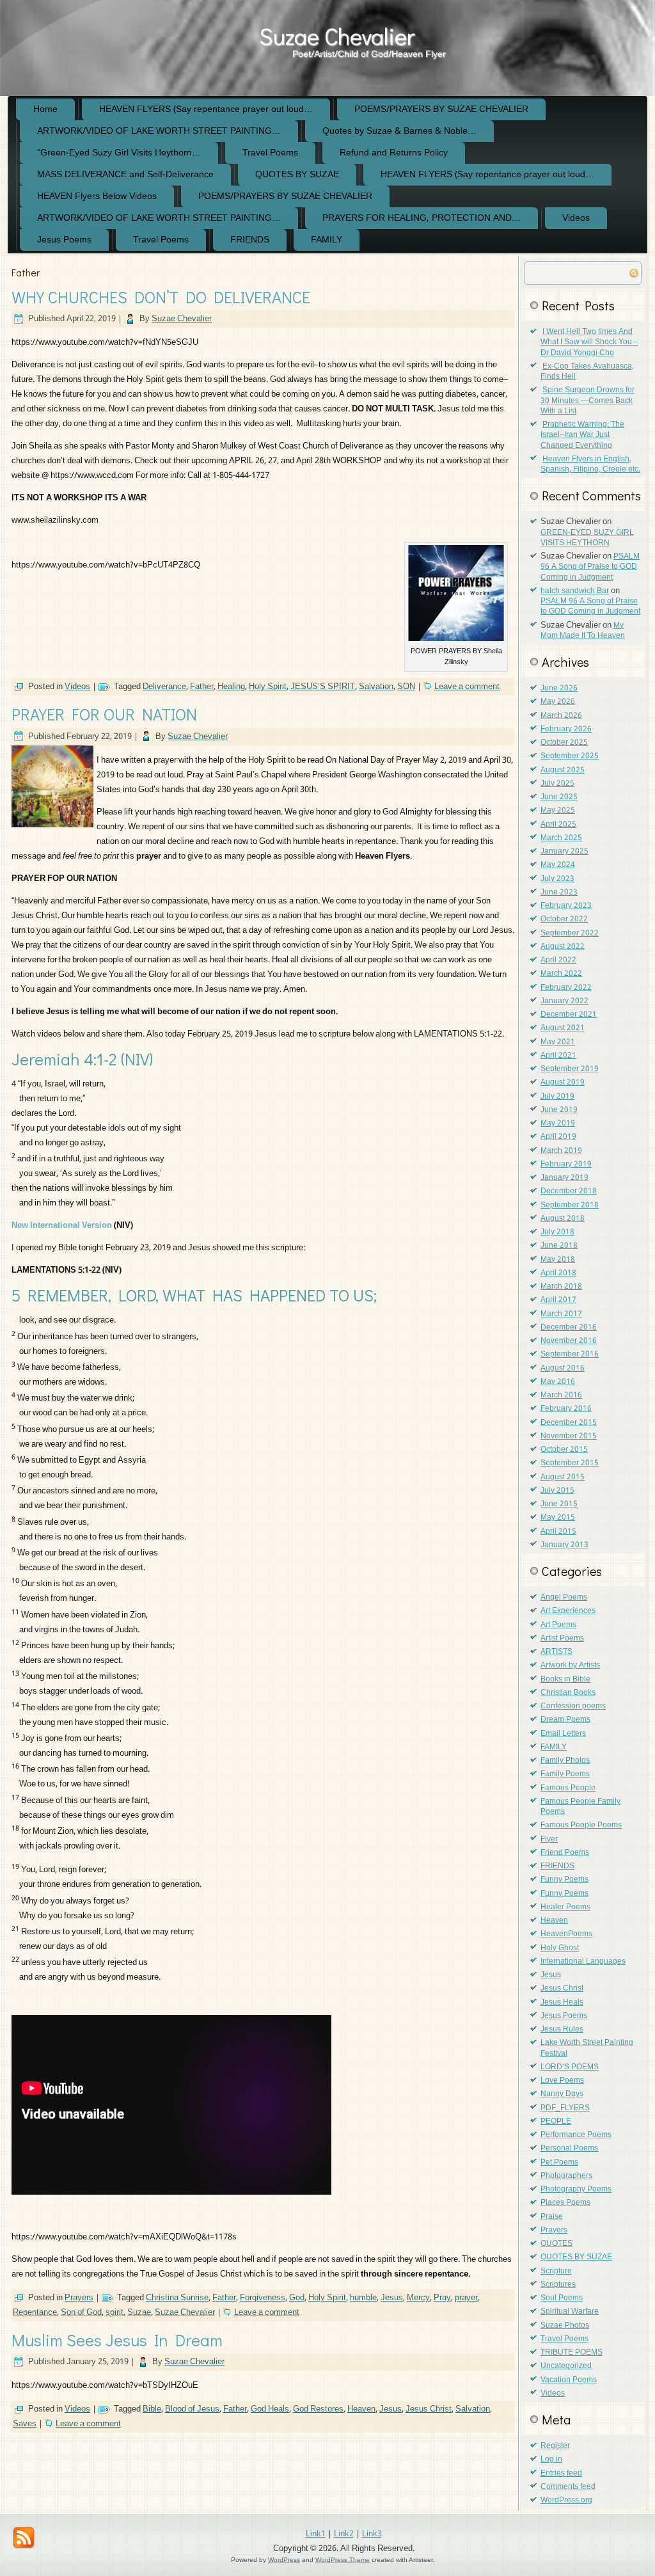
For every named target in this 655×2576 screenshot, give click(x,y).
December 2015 (569, 1423)
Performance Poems (576, 2135)
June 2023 (559, 893)
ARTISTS (556, 1652)
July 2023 (557, 879)
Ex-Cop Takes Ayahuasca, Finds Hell (587, 372)
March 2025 (561, 838)
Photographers (566, 2176)
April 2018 (558, 1273)
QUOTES (556, 2244)
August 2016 (563, 1369)
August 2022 (563, 947)
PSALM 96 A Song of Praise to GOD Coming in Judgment (590, 567)
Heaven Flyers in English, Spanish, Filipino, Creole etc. (590, 465)
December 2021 (569, 1015)
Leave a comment (467, 687)
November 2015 (569, 1436)
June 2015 (559, 1504)
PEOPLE (556, 2122)
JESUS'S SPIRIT (323, 687)
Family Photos (565, 1761)
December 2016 (569, 1328)
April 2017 (558, 1300)
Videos (576, 218)
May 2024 (558, 865)
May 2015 (558, 1518)
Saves (25, 2424)
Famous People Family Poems (580, 1807)
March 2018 (561, 1287)
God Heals (270, 2409)
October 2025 (564, 743)
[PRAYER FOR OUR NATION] (54, 828)
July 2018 (557, 1232)
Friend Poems (565, 1853)
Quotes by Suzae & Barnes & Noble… (399, 131)
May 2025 (558, 811)
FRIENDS (250, 240)
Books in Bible (565, 1680)
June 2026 (559, 688)
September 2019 (570, 1069)
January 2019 (564, 1178)
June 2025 (559, 797)
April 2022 (558, 960)
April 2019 (558, 1137)
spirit (114, 2313)
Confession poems (573, 1706)
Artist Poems (562, 1639)
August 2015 (563, 1477)
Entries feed (561, 2474)
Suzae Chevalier (337, 36)
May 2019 (558, 1124)
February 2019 (566, 1165)
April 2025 (558, 825)
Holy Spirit (268, 687)
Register (555, 2446)
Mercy (418, 2298)
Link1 (316, 2534)
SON (406, 687)
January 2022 (564, 1001)
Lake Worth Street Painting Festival (587, 2048)
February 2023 (566, 906)
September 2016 (570, 1355)
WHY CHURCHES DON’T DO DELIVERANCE (161, 297)
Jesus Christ (429, 2409)
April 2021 (558, 1056)
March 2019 (561, 1151)
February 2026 (566, 729)
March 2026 (561, 716)
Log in (551, 2460)
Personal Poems (569, 2149)
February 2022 (566, 988)
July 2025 (557, 784)
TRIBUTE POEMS (572, 2353)
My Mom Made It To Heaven (583, 631)
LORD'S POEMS (570, 2067)
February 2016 (566, 1409)
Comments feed (568, 2487)
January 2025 (564, 852)
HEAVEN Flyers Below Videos (97, 196)
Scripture (556, 2271)
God (297, 2298)
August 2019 (563, 1083)
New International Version (62, 1226)
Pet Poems (559, 2163)
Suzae (139, 2313)
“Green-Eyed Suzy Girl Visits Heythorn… (119, 153)
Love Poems (562, 2081)
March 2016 (561, 1395)
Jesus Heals (562, 2003)
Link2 (344, 2534)
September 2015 (570, 1463)
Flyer (549, 1840)
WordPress (284, 2560)
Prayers (79, 2298)
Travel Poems (270, 153)
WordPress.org (566, 2500)
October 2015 (564, 1450)
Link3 (372, 2534)
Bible (152, 2409)
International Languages (583, 1962)
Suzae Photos (565, 2326)
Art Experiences (568, 1611)
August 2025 (563, 770)
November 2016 (569, 1341)
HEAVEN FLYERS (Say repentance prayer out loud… (206, 109)
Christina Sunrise (177, 2298)
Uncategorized (566, 2366)
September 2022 (570, 934)
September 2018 (570, 1205)
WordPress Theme (343, 2560)
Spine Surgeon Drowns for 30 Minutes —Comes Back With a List (588, 401)
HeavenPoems (566, 1934)
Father (202, 687)
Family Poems (565, 1774)
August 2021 (563, 1028)
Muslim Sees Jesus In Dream (117, 2340)
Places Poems (565, 2203)
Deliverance (164, 687)
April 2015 (558, 1532)
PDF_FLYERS (565, 2108)
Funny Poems (564, 1880)
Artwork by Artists (570, 1666)
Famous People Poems (581, 1825)
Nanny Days (562, 2094)
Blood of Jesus (192, 2409)
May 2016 (558, 1382)
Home (45, 109)
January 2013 (564, 1545)
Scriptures (558, 2285)
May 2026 (558, 702)
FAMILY (327, 240)
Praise (552, 2217)
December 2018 (569, 1191)
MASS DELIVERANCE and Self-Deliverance (125, 175)
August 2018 (563, 1219)
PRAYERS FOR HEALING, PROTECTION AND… (422, 218)
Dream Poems (565, 1720)
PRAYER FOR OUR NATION (104, 714)
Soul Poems (562, 2298)
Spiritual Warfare (570, 2312)
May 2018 (558, 1260)
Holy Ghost (560, 1948)
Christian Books (568, 1693)
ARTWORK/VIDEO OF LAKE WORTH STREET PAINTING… (159, 131)
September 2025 (570, 756)
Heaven (361, 2409)
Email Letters (563, 1734)
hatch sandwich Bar (575, 591)
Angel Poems (564, 1598)
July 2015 (557, 1491)
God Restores (318, 2409)
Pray (442, 2298)
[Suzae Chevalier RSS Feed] (24, 2538)
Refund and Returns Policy (394, 153)
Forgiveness (263, 2298)
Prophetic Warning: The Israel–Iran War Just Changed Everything (582, 435)
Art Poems (558, 1625)
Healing (231, 687)
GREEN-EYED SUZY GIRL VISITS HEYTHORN (587, 538)
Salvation (376, 687)
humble (363, 2298)
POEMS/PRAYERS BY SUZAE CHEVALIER (441, 109)
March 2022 (561, 974)
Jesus (392, 2298)
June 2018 (559, 1246)
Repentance (35, 2313)
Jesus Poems (64, 240)
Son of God (81, 2313)
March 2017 (561, 1314)
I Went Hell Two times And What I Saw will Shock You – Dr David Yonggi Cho (589, 343)
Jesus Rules (562, 2030)
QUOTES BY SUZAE (297, 175)
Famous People (568, 1788)
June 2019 (559, 1110)
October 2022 (564, 919)
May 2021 (558, 1042)
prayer (466, 2298)
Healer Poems (565, 1907)
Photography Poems (576, 2190)
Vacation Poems (569, 2380)
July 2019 (557, 1097)
